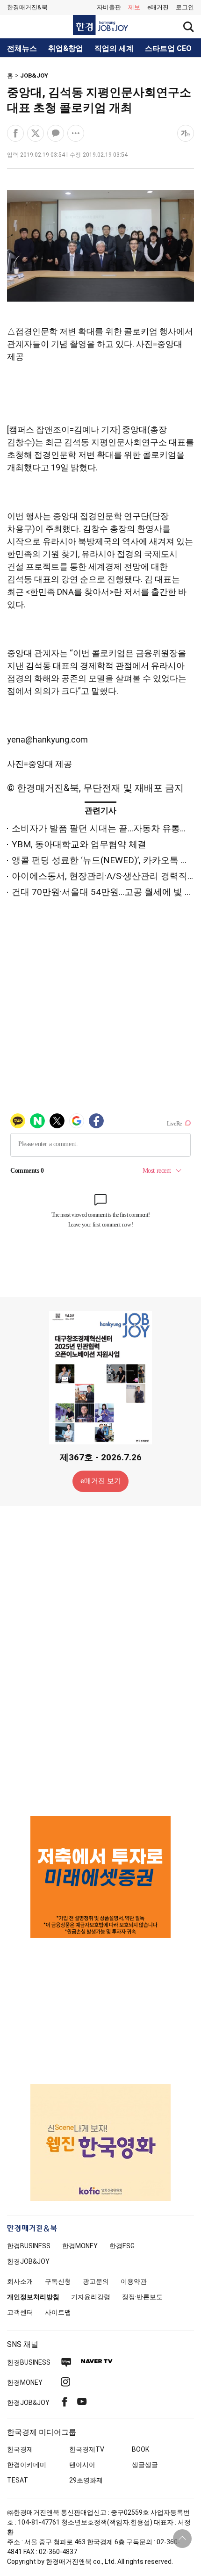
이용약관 (134, 2281)
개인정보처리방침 (33, 2297)
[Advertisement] (100, 1660)
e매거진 (158, 7)
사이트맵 (58, 2312)
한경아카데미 (27, 2465)
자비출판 (109, 7)
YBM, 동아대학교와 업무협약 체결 (79, 844)
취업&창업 (66, 49)
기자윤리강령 (91, 2297)
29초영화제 (86, 2480)
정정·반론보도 (142, 2297)
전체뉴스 (22, 49)
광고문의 (96, 2281)
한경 (29, 2246)
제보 (134, 7)
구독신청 (58, 2281)
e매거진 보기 (101, 1481)
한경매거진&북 (27, 7)
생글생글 (145, 2465)
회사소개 (20, 2281)
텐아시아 (82, 2465)
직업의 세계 (114, 49)
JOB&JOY (34, 76)
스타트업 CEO (168, 49)
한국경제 (20, 2449)
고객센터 (20, 2312)
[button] (185, 7)
